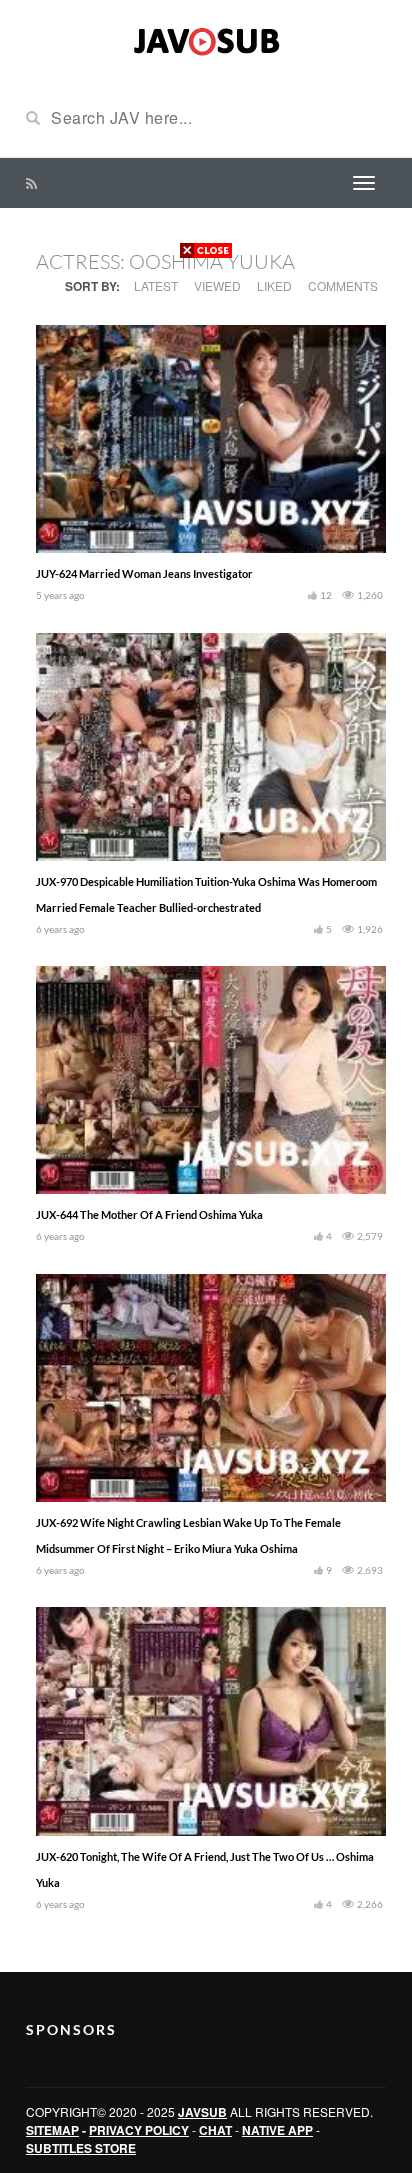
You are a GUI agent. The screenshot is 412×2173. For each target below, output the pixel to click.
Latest (156, 285)
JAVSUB (202, 2112)
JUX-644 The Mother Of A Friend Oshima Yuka (149, 1214)
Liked (274, 285)
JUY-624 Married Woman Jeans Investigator (144, 573)
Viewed (217, 285)
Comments (343, 285)
